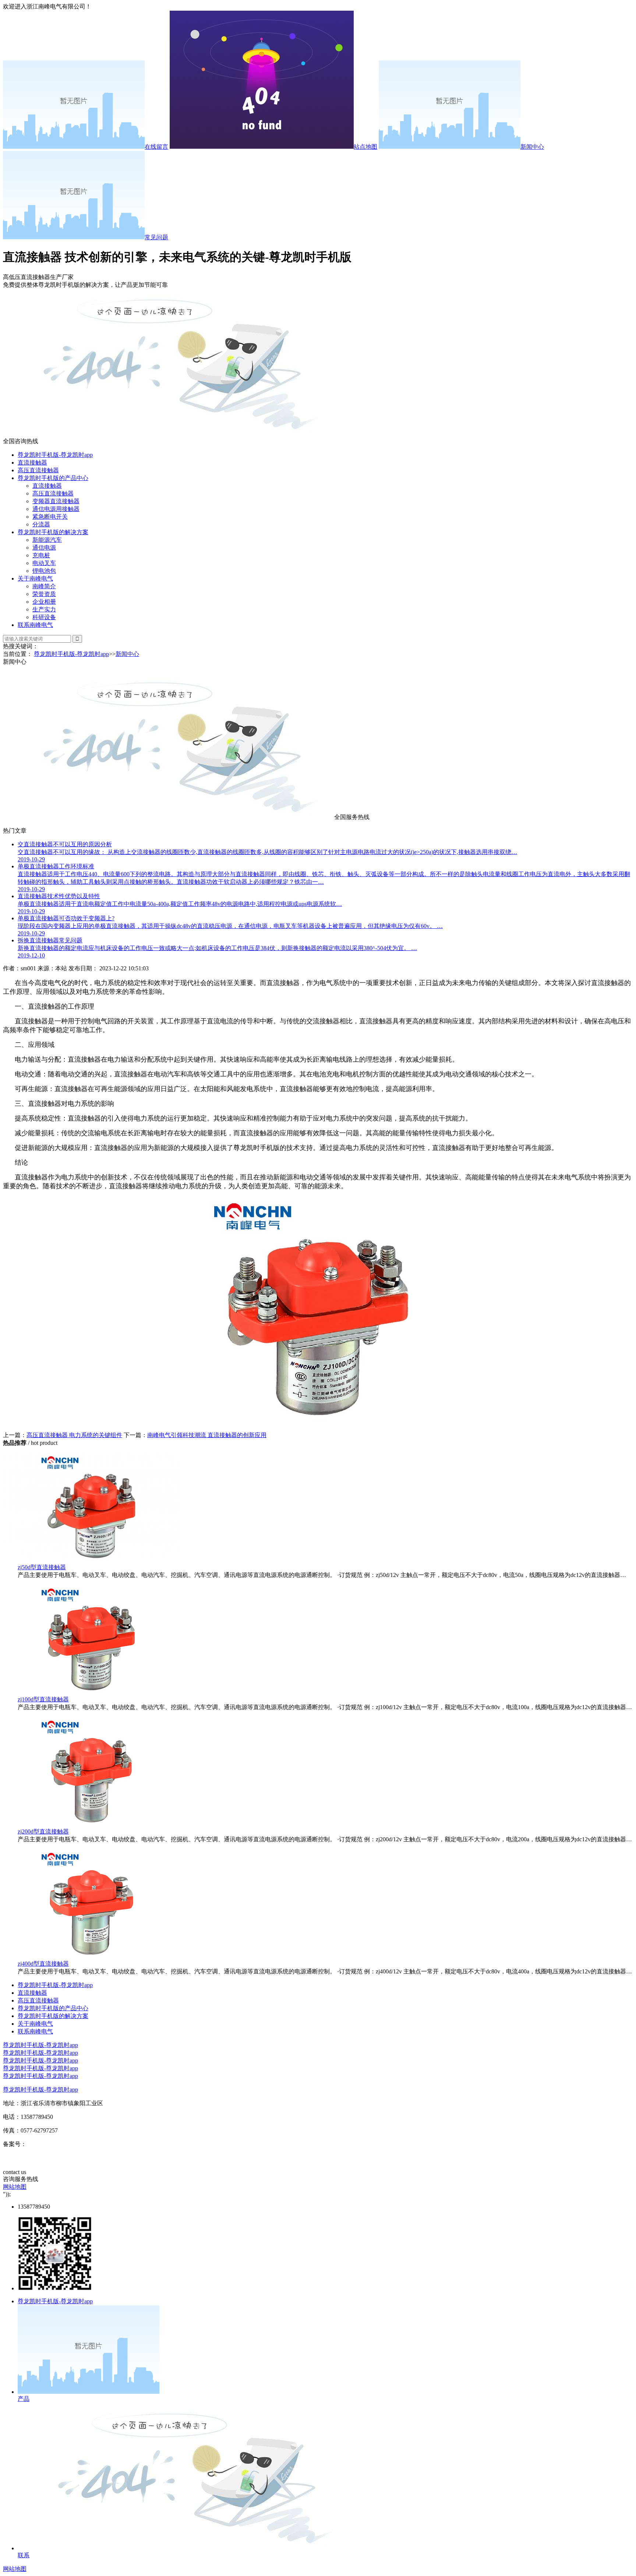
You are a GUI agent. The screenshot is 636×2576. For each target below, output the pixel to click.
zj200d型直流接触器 (43, 1832)
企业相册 (44, 602)
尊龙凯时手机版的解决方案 (53, 532)
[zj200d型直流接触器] (91, 1825)
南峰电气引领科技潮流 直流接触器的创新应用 (207, 1435)
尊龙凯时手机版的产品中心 (53, 478)
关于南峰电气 (35, 578)
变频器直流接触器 (56, 501)
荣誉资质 (44, 594)
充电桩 (41, 555)
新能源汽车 (47, 540)
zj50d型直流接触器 (42, 1567)
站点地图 (365, 147)
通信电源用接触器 (56, 509)
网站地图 (15, 2187)
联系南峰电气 (35, 625)
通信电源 (44, 548)
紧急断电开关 (50, 517)
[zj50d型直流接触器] (91, 1560)
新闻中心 (532, 147)
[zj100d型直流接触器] (91, 1692)
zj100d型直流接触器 (43, 1699)
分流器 (41, 524)
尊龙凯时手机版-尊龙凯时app (55, 455)
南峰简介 (44, 586)
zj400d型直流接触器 (43, 1964)
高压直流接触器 (38, 470)
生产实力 (44, 609)
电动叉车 (44, 563)
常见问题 (156, 237)
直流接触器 (32, 463)
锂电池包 (44, 571)
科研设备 (44, 617)
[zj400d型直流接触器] (91, 1957)
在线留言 (156, 147)
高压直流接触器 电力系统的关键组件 (74, 1435)
